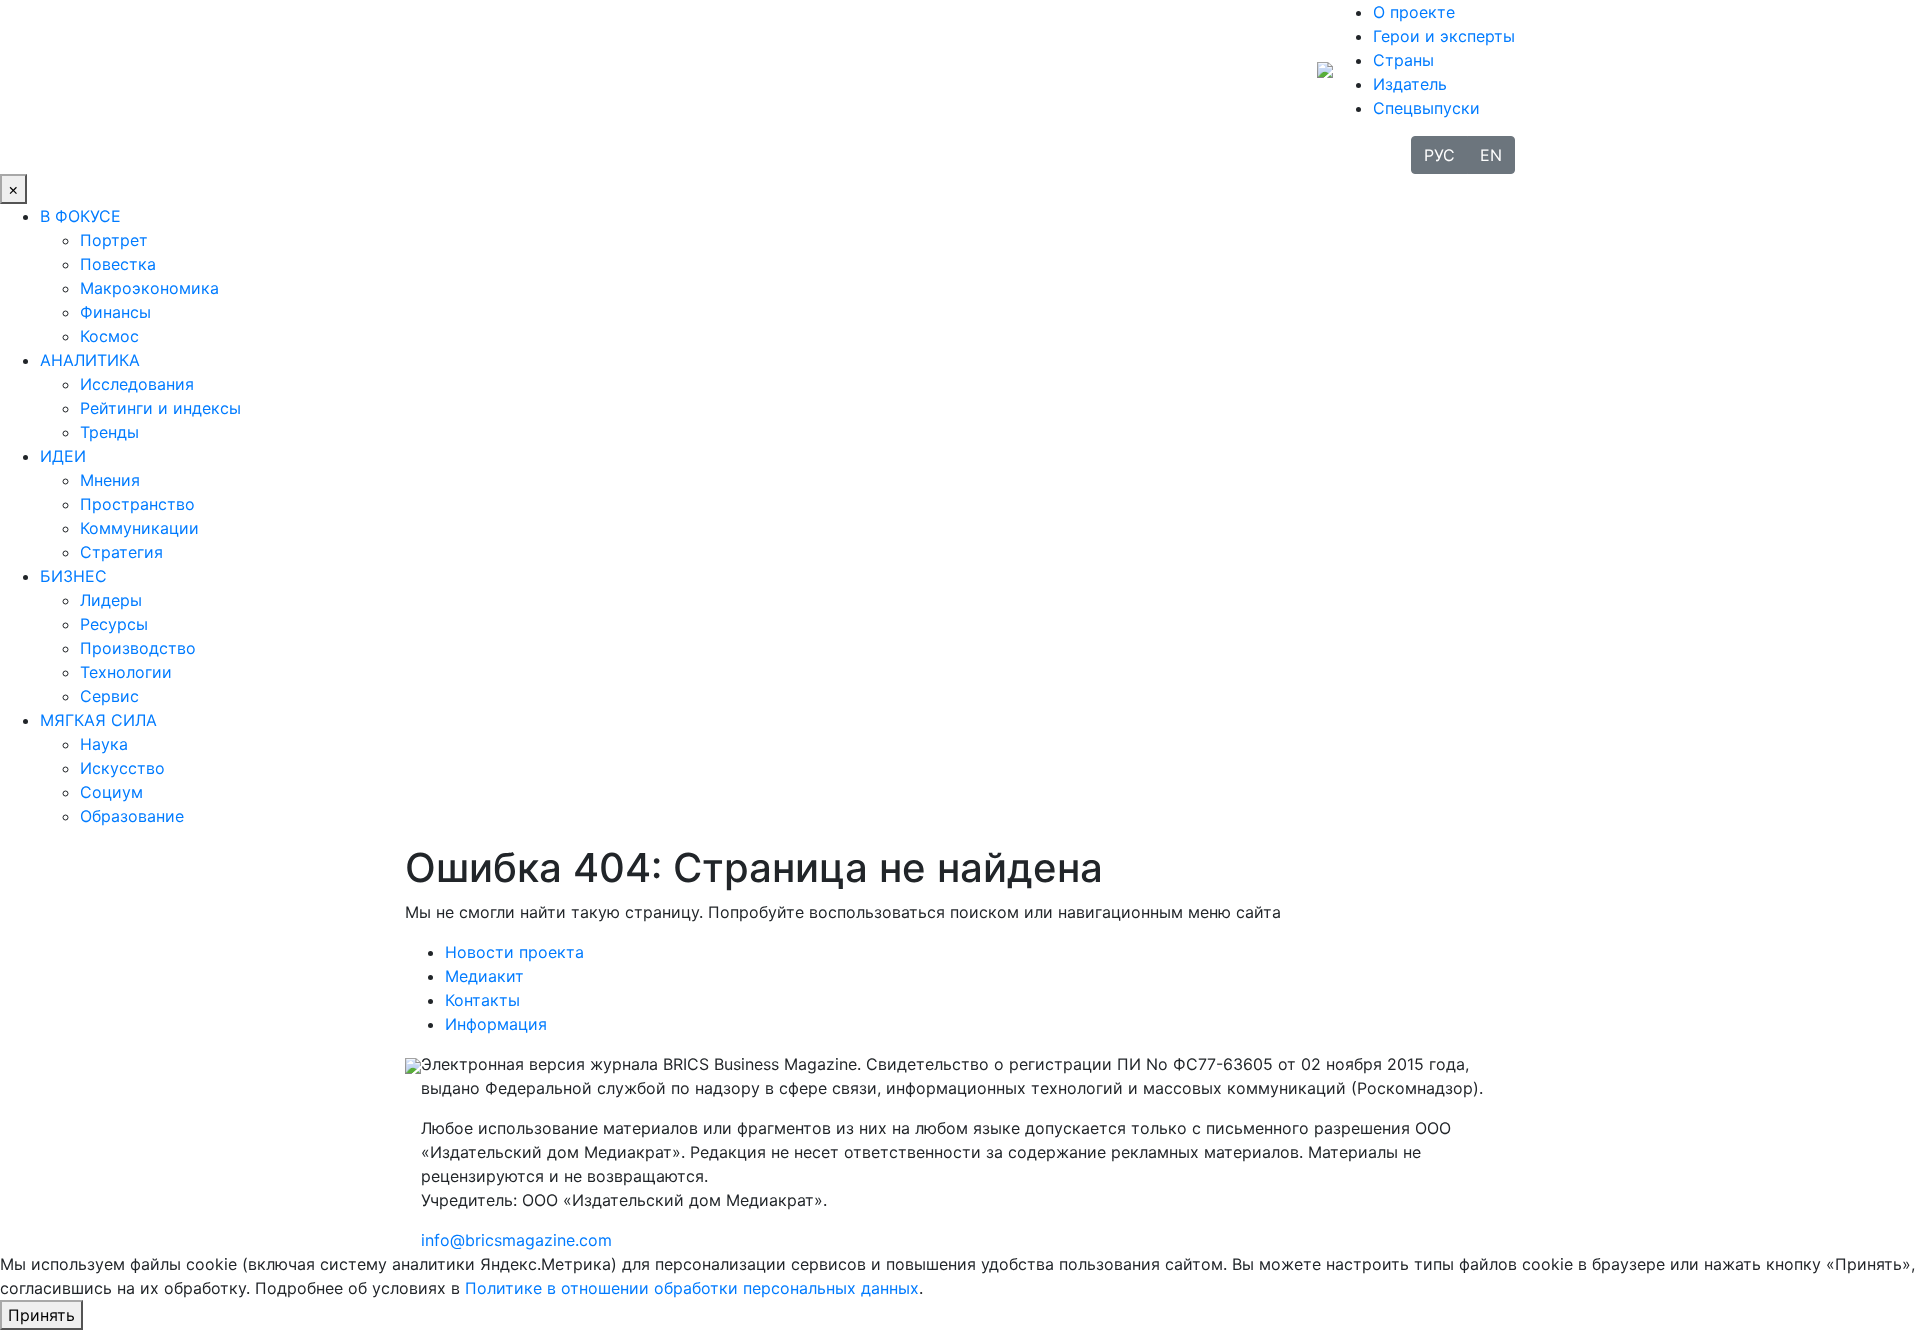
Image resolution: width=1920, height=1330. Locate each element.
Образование (132, 816)
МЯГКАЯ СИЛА (98, 720)
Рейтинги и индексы (160, 408)
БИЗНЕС (73, 576)
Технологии (126, 672)
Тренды (109, 432)
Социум (111, 792)
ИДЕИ (63, 456)
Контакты (482, 1000)
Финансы (115, 312)
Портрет (114, 240)
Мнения (110, 480)
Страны (1403, 60)
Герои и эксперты (1444, 36)
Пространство (137, 504)
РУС (1439, 155)
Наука (104, 744)
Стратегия (121, 552)
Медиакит (484, 976)
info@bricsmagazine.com (516, 1240)
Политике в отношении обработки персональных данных (692, 1288)
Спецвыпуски (1426, 108)
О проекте (1414, 12)
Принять (41, 1315)
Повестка (118, 264)
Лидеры (111, 600)
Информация (496, 1024)
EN (1491, 155)
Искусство (122, 768)
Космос (109, 336)
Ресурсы (114, 624)
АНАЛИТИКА (90, 360)
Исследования (137, 384)
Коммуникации (139, 528)
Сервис (109, 696)
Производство (138, 648)
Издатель (1410, 84)
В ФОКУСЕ (80, 216)
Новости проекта (514, 952)
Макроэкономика (149, 288)
